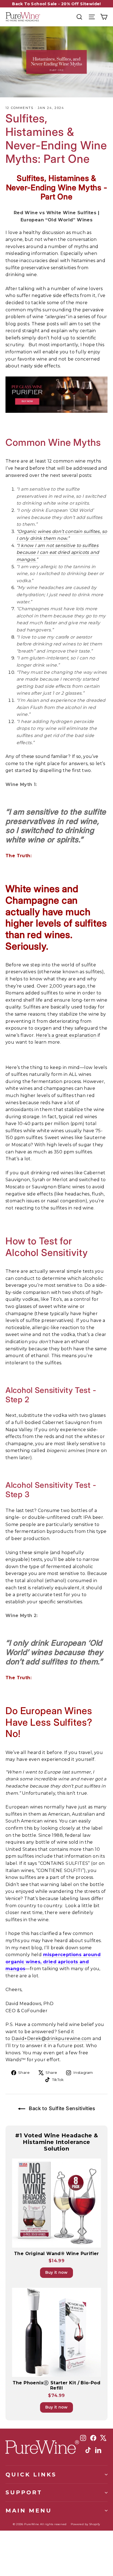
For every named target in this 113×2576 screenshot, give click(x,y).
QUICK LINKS (31, 2474)
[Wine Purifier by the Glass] (56, 395)
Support (24, 2492)
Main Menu (29, 2510)
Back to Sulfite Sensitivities (61, 2108)
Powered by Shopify (85, 2524)
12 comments (20, 108)
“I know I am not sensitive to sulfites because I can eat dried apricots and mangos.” (58, 552)
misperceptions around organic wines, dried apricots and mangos (53, 1962)
